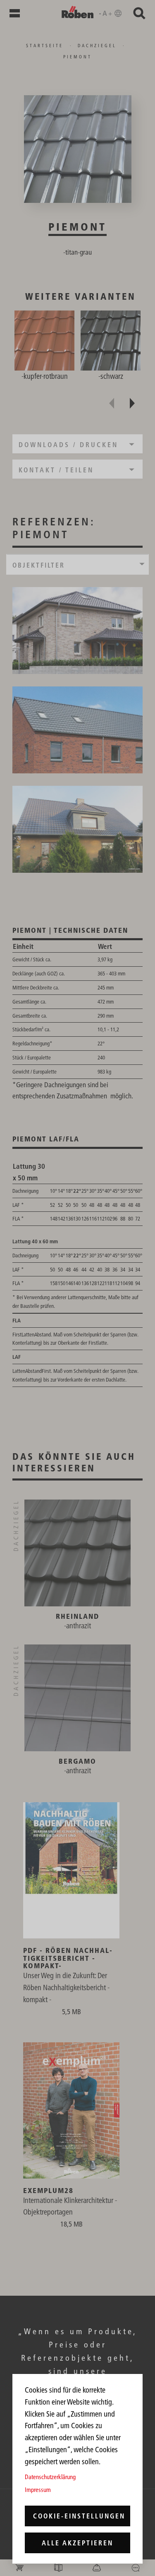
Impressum (38, 2490)
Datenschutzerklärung (50, 2477)
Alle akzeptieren (77, 2543)
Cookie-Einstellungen (79, 2516)
